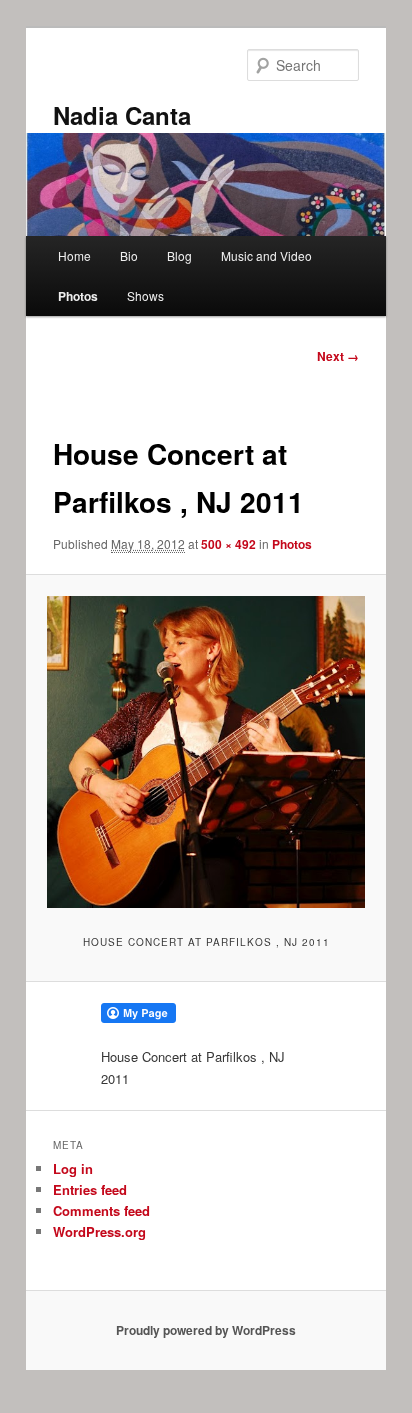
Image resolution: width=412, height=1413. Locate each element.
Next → (338, 356)
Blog (179, 255)
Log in (73, 1168)
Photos (78, 296)
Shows (145, 295)
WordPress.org (99, 1231)
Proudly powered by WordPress (206, 1330)
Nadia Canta (122, 115)
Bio (129, 255)
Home (74, 255)
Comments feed (101, 1210)
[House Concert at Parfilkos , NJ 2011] (205, 752)
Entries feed (90, 1189)
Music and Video (266, 255)
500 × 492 (228, 544)
